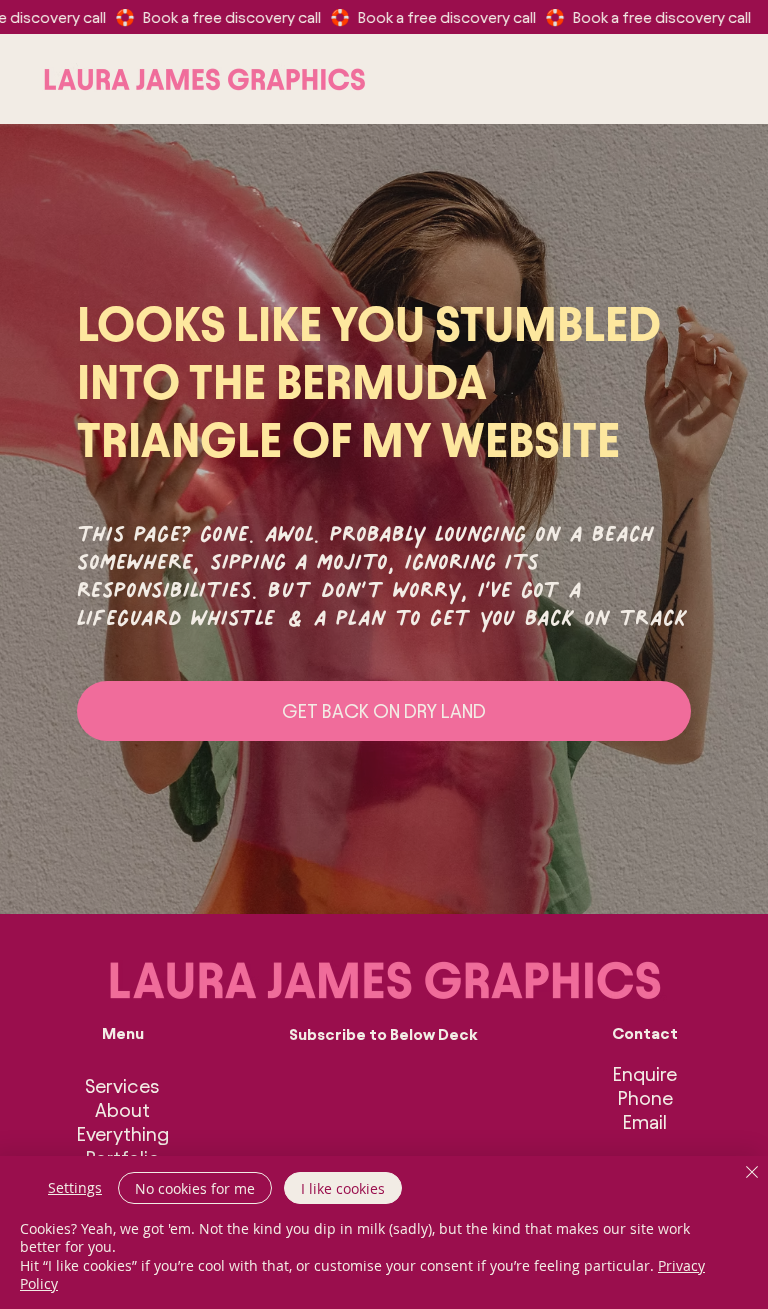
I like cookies (343, 1188)
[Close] (752, 1173)
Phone (645, 1098)
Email (645, 1122)
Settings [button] (75, 1187)
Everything (123, 1134)
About (122, 1110)
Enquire (645, 1074)
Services (122, 1086)
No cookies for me (195, 1188)
